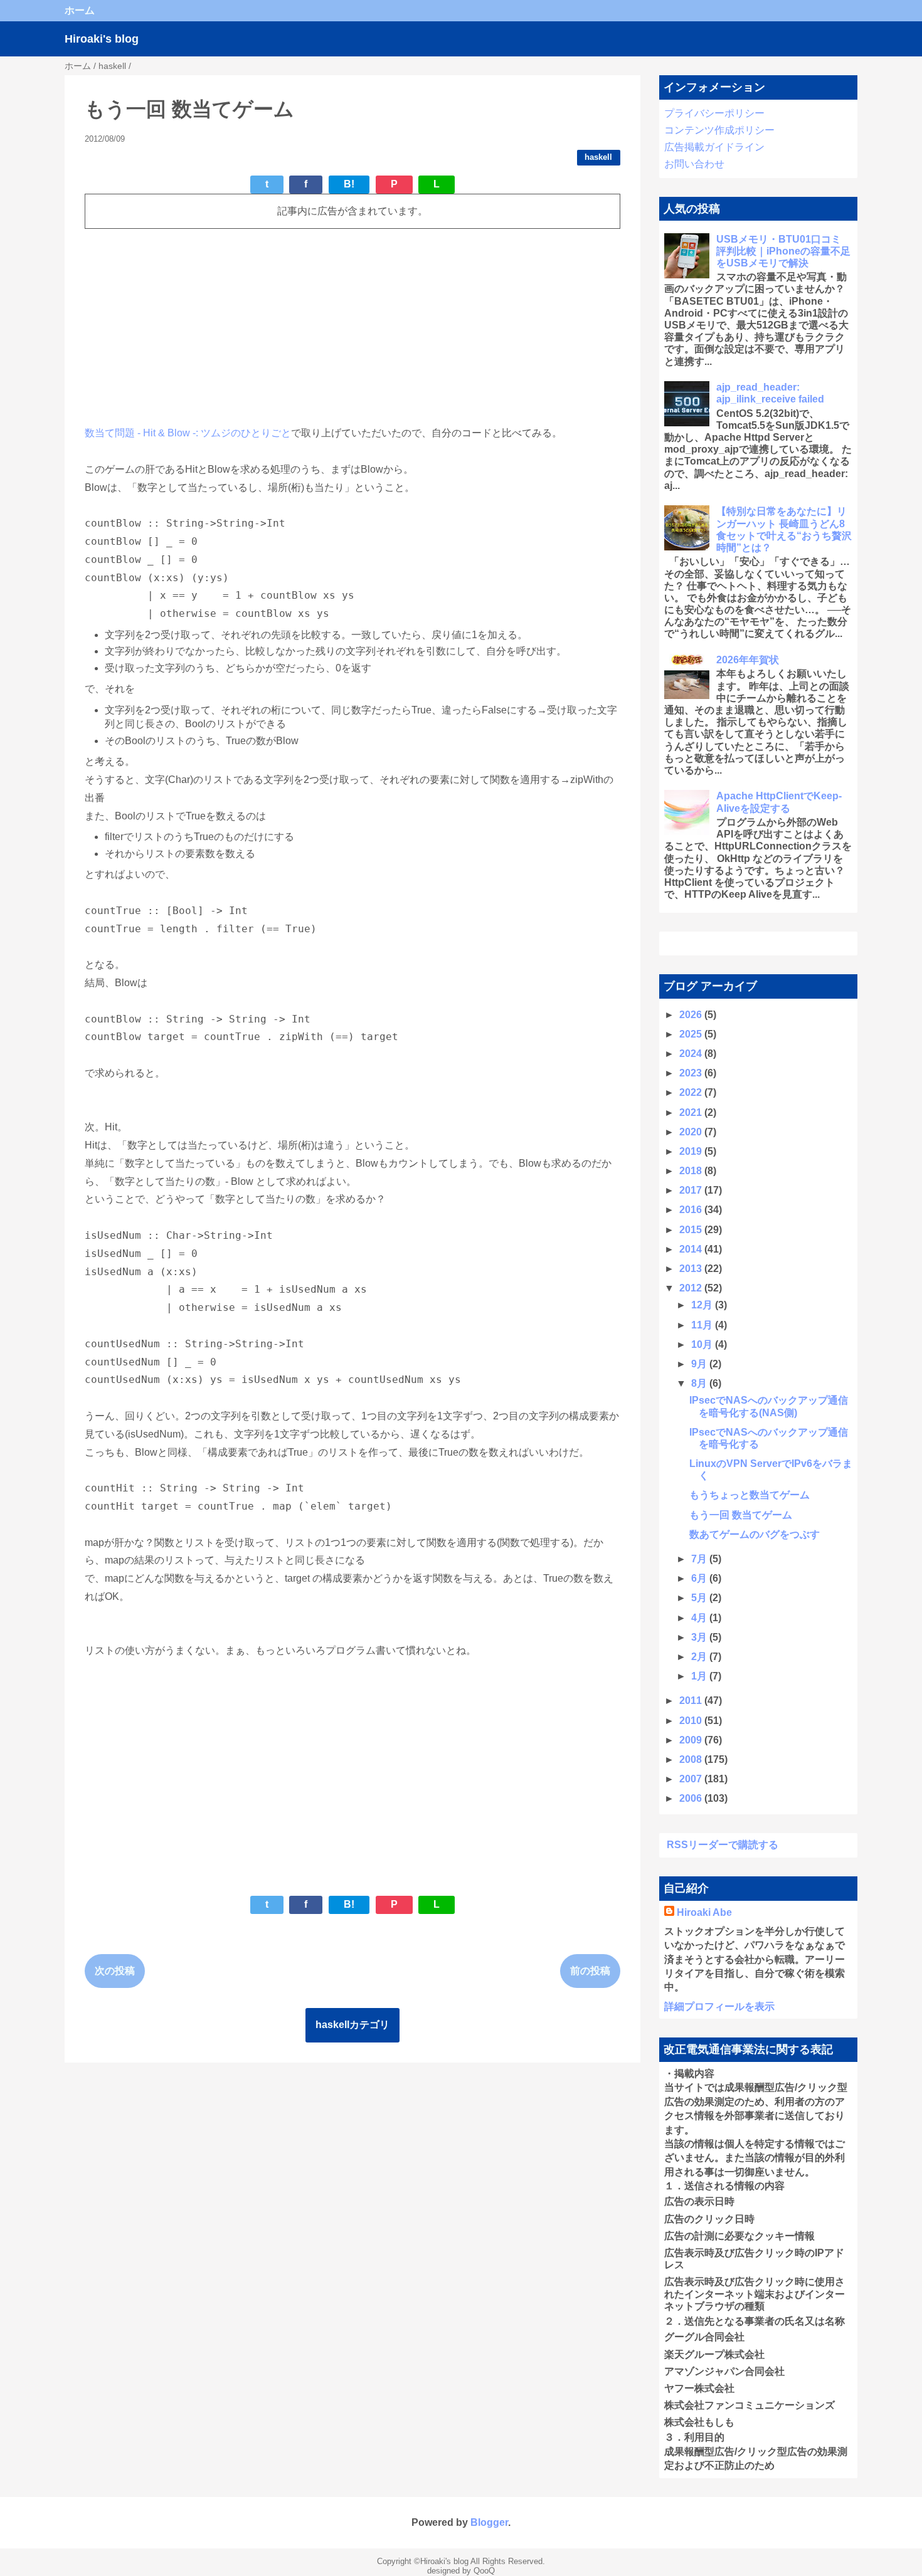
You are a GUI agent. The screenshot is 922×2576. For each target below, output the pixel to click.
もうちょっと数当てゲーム (750, 1495)
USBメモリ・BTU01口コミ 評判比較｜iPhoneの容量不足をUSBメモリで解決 (783, 251)
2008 (692, 1759)
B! (349, 184)
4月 (700, 1618)
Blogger (489, 2522)
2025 (692, 1034)
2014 (692, 1249)
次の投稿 (115, 1971)
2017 (692, 1190)
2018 (692, 1171)
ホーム (80, 10)
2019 (692, 1151)
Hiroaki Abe (704, 1912)
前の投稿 (590, 1971)
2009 (692, 1740)
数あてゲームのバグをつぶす (755, 1534)
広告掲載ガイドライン (714, 147)
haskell (598, 157)
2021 (692, 1112)
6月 (700, 1578)
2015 (692, 1230)
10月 (703, 1344)
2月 (700, 1657)
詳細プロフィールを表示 (719, 2006)
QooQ (484, 2571)
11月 (703, 1325)
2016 (692, 1210)
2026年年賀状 (748, 660)
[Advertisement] (352, 327)
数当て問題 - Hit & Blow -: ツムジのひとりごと (188, 433)
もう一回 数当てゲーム (741, 1515)
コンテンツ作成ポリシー (719, 130)
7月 (700, 1559)
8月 (700, 1383)
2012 (692, 1288)
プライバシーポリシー (714, 113)
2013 (692, 1269)
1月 (700, 1676)
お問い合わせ (694, 164)
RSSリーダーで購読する (723, 1845)
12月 (703, 1305)
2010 (692, 1721)
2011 (692, 1701)
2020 (692, 1132)
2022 (692, 1092)
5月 (700, 1598)
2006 (692, 1798)
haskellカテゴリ (352, 2025)
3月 (700, 1637)
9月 (700, 1364)
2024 (692, 1054)
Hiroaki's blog (102, 39)
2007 (692, 1779)
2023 (692, 1073)
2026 (692, 1015)
